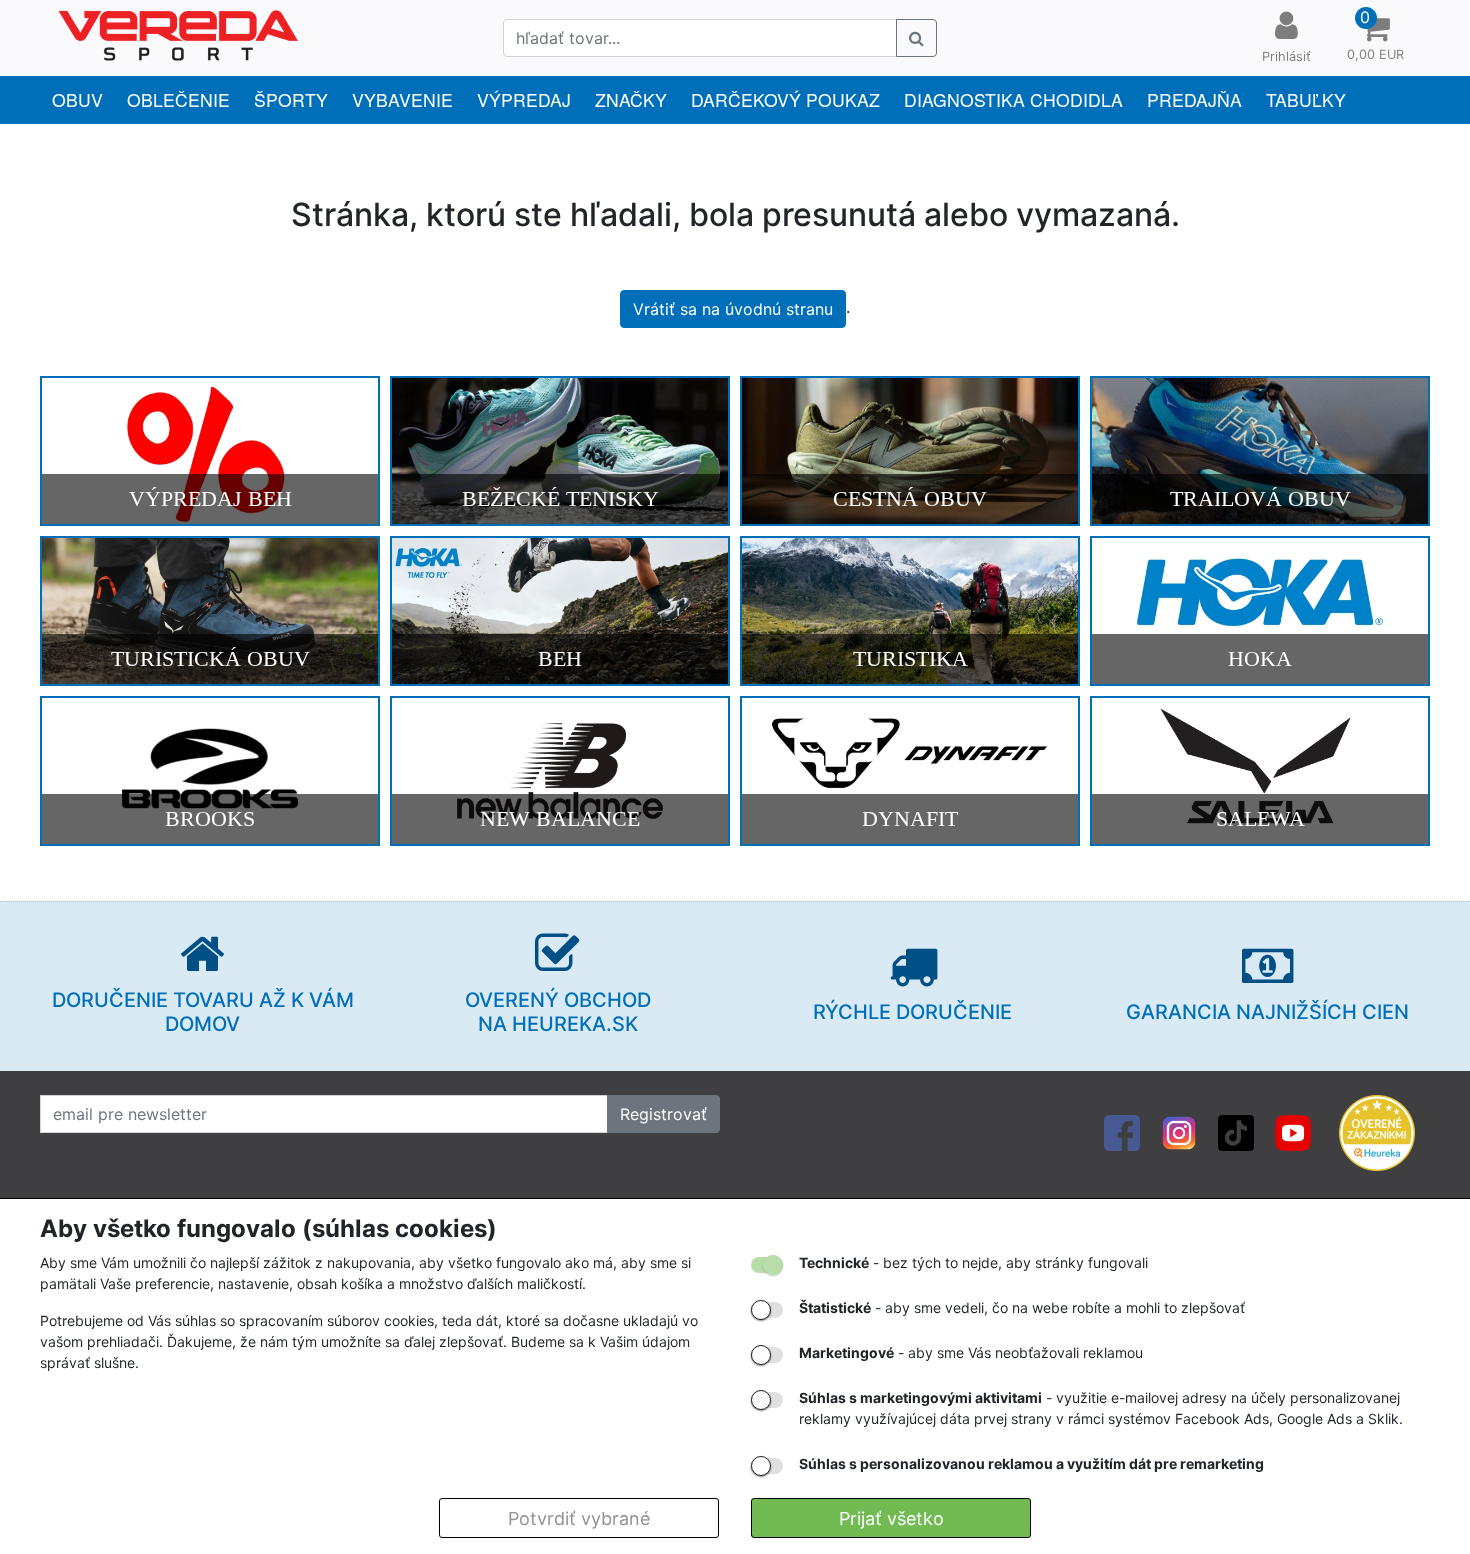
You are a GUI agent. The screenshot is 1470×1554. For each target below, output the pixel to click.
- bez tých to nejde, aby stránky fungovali (973, 1262)
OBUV (77, 99)
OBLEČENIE (178, 99)
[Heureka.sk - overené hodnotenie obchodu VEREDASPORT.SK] (1377, 1132)
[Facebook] (1122, 1132)
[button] (1375, 38)
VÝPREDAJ (524, 99)
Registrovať (663, 1114)
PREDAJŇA (1194, 99)
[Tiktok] (1236, 1132)
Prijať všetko (891, 1518)
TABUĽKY (1306, 99)
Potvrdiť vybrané (579, 1518)
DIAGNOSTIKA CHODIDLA (1013, 99)
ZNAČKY (631, 99)
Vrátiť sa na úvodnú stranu (733, 309)
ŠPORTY (291, 99)
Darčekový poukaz (785, 99)
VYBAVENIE (402, 99)
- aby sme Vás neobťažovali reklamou (971, 1352)
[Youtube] (1293, 1132)
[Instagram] (1179, 1132)
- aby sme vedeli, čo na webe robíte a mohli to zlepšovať (1022, 1307)
